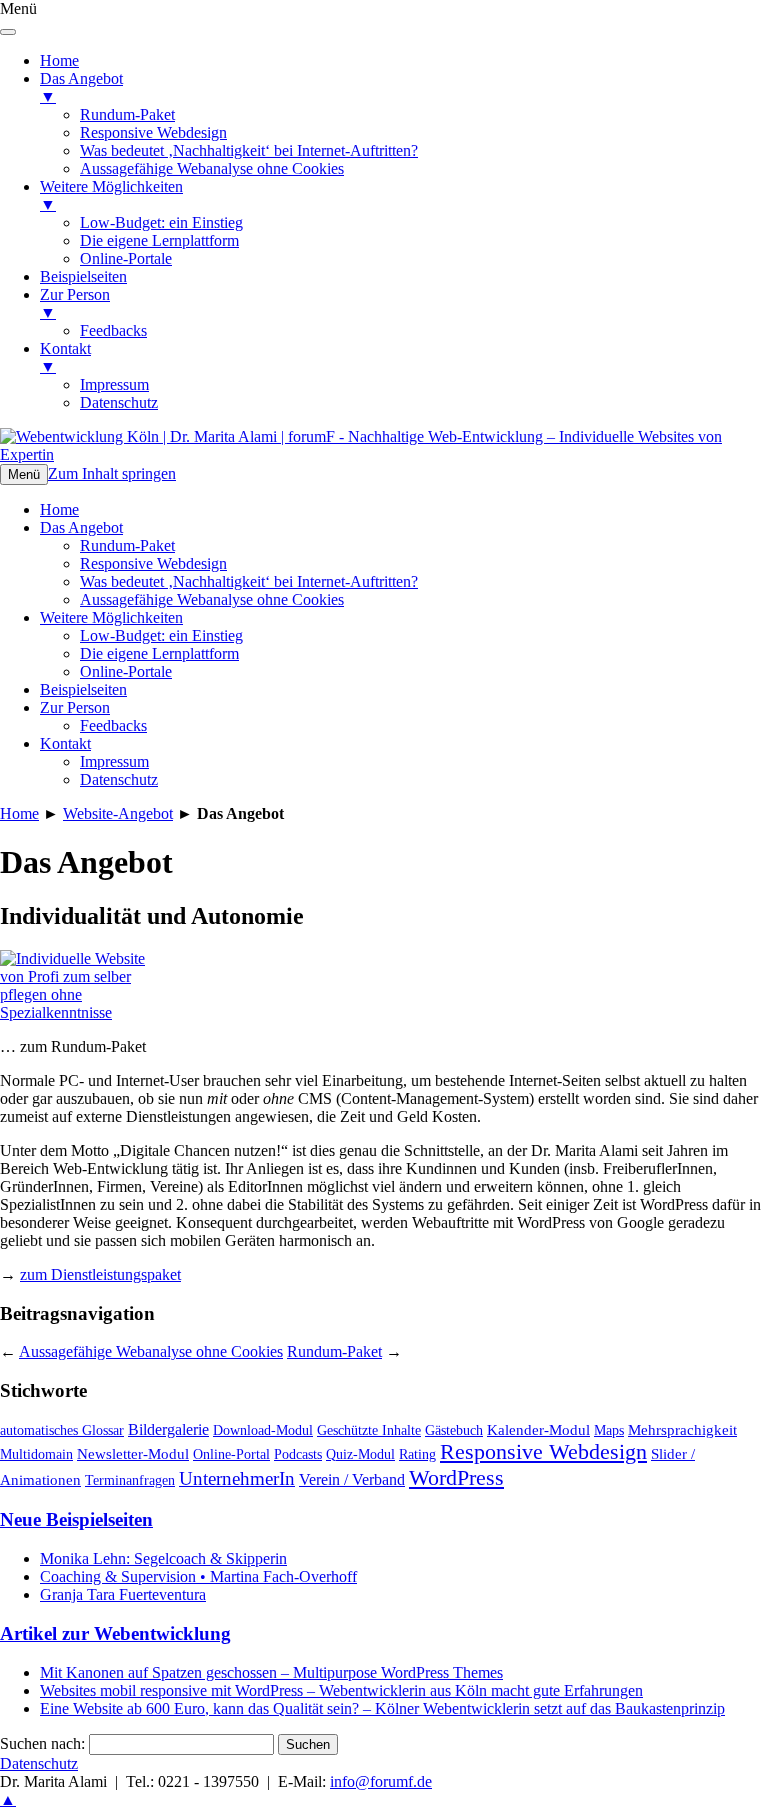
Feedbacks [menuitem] (113, 330)
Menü (24, 474)
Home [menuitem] (59, 60)
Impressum (114, 761)
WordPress (456, 1477)
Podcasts (298, 1454)
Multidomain (36, 1454)
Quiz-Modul (360, 1454)
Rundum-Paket (127, 545)
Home (59, 509)
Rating (417, 1454)
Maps (609, 1430)
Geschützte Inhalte (369, 1430)
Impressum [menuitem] (114, 384)
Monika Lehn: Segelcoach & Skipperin (163, 1558)
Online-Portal (231, 1454)
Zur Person (75, 707)
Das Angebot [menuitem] (81, 87)
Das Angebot (81, 527)
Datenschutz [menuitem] (119, 402)
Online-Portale (126, 671)
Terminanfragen (130, 1480)
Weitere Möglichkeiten (111, 617)
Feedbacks (113, 725)
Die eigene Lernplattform (159, 653)
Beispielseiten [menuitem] (83, 276)
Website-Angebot (118, 813)
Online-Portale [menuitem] (126, 258)
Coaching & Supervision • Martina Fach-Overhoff (198, 1576)
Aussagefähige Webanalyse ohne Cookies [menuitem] (212, 168)
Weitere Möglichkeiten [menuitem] (111, 195)
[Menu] (8, 32)
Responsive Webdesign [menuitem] (153, 132)
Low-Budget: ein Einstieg (161, 635)
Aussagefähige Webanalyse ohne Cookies (212, 599)
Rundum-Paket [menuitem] (127, 114)
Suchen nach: (42, 1743)
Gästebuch (454, 1430)
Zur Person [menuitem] (75, 303)
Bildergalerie (168, 1429)
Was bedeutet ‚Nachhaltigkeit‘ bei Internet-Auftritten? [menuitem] (249, 150)
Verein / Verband (352, 1479)
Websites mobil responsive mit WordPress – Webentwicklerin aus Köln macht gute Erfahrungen (341, 1690)
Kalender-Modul (538, 1429)
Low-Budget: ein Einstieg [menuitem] (161, 222)
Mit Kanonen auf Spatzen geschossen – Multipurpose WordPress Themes (271, 1672)
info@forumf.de (381, 1781)
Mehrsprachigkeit (682, 1430)
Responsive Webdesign (153, 563)
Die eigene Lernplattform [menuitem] (159, 240)
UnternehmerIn (237, 1478)
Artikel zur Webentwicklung (115, 1633)
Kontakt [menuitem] (65, 357)
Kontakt (65, 743)
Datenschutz (119, 779)
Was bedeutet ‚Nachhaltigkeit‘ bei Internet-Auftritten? (249, 581)
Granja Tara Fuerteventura (123, 1594)
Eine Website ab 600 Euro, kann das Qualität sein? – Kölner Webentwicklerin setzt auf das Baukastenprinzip (382, 1708)
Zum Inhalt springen (112, 473)
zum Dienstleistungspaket (100, 1274)
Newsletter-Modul (133, 1454)
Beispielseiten (83, 689)
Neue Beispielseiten (76, 1519)
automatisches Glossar (62, 1430)
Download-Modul (263, 1430)
